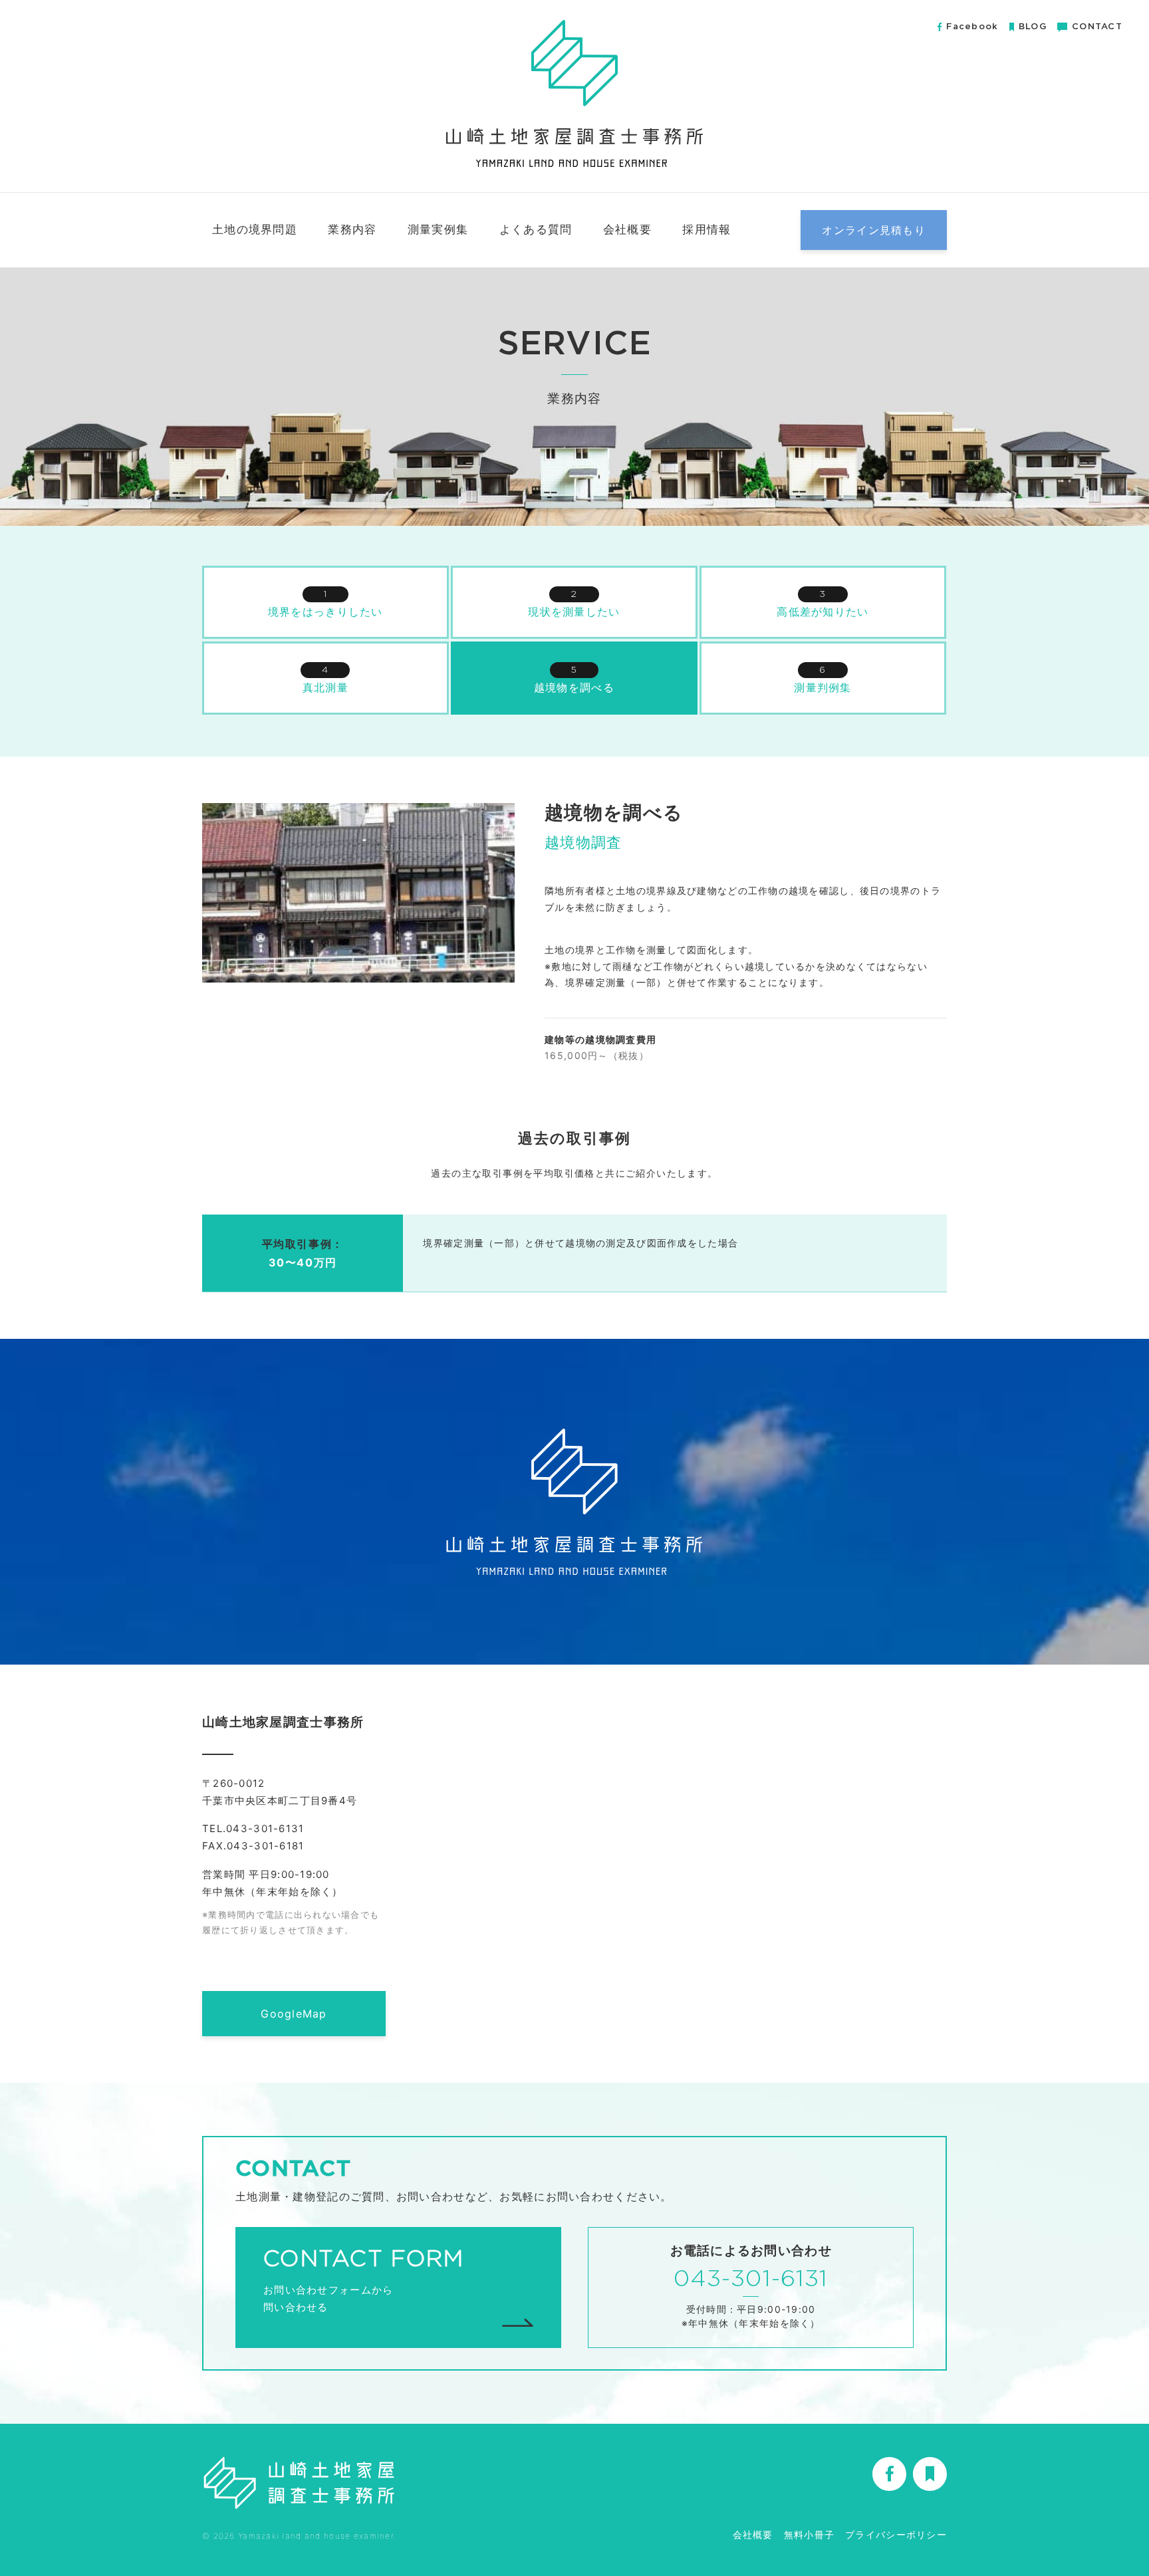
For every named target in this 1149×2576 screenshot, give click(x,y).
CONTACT (1097, 27)
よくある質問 (536, 229)
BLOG (1033, 27)
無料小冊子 (809, 2534)
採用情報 (706, 229)
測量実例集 (438, 229)
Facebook (972, 27)
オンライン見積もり (874, 230)
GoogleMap (294, 2014)
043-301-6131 (751, 2279)
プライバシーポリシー (896, 2534)
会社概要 (627, 229)
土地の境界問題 (255, 229)
